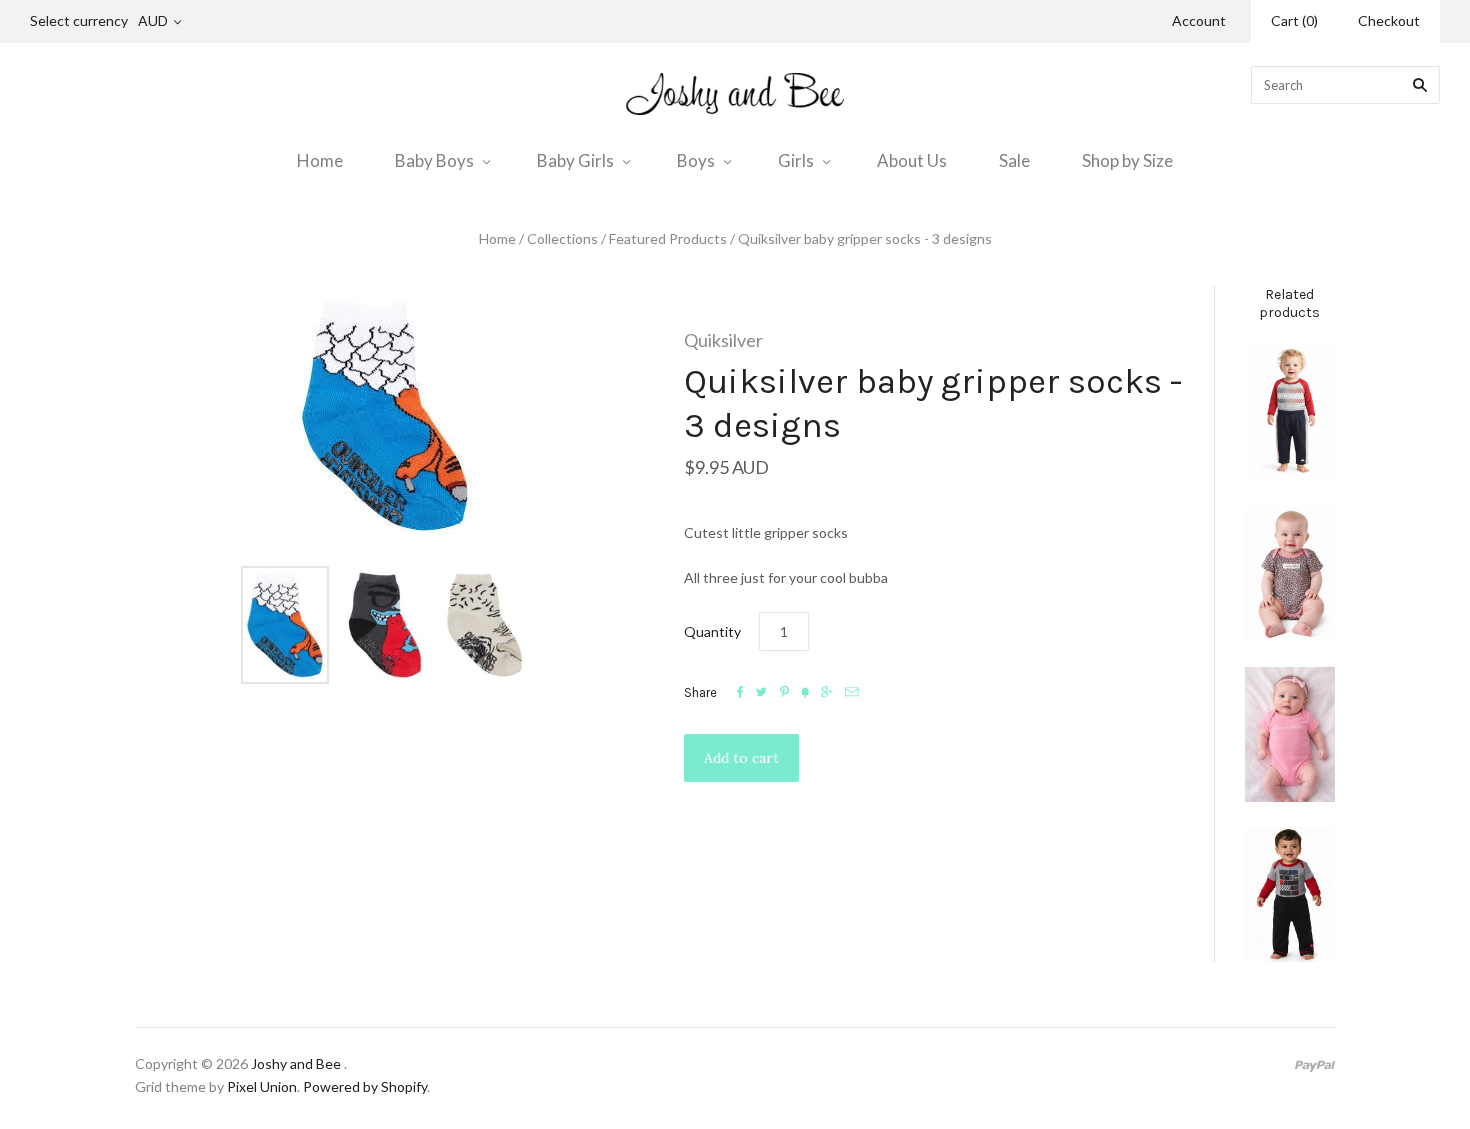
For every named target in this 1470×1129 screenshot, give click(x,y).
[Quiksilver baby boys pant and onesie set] (1290, 413)
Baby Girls (575, 160)
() (1294, 20)
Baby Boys (434, 160)
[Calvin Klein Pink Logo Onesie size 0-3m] (1290, 734)
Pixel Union (262, 1086)
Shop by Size (1127, 160)
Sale (1014, 160)
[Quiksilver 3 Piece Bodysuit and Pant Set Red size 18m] (1290, 894)
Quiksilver (723, 340)
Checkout (1389, 20)
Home (320, 160)
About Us (912, 160)
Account (1199, 20)
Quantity (712, 631)
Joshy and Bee (296, 1063)
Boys (696, 160)
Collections (562, 238)
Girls (796, 160)
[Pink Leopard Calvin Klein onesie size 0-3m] (1290, 573)
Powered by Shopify (365, 1086)
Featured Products (668, 238)
